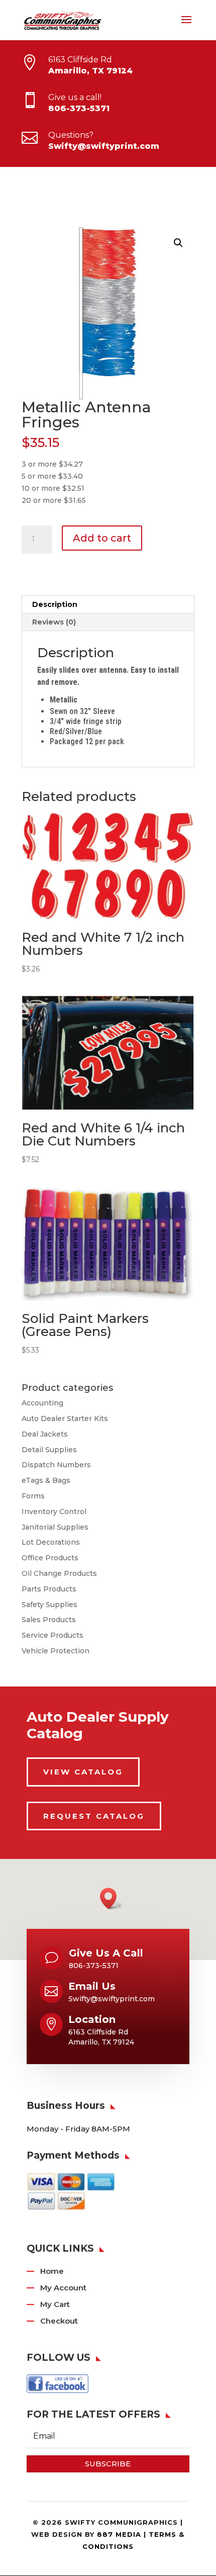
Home (52, 2271)
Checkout (59, 2321)
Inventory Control (54, 1512)
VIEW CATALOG (83, 1772)
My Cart (55, 2304)
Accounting (42, 1403)
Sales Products (49, 1620)
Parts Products (49, 1589)
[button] (178, 243)
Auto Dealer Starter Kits (65, 1418)
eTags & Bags (46, 1480)
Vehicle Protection (56, 1651)
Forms (33, 1496)
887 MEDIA (119, 2534)
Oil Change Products (59, 1573)
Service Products (52, 1635)
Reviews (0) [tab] (54, 622)
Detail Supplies (49, 1450)
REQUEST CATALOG (94, 1816)
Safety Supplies (49, 1605)
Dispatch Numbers (56, 1465)
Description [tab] (55, 604)
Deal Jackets (45, 1434)
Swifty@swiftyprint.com (104, 146)
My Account (63, 2288)
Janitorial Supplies (55, 1527)
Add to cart (102, 538)
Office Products (50, 1558)
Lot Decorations (51, 1542)
